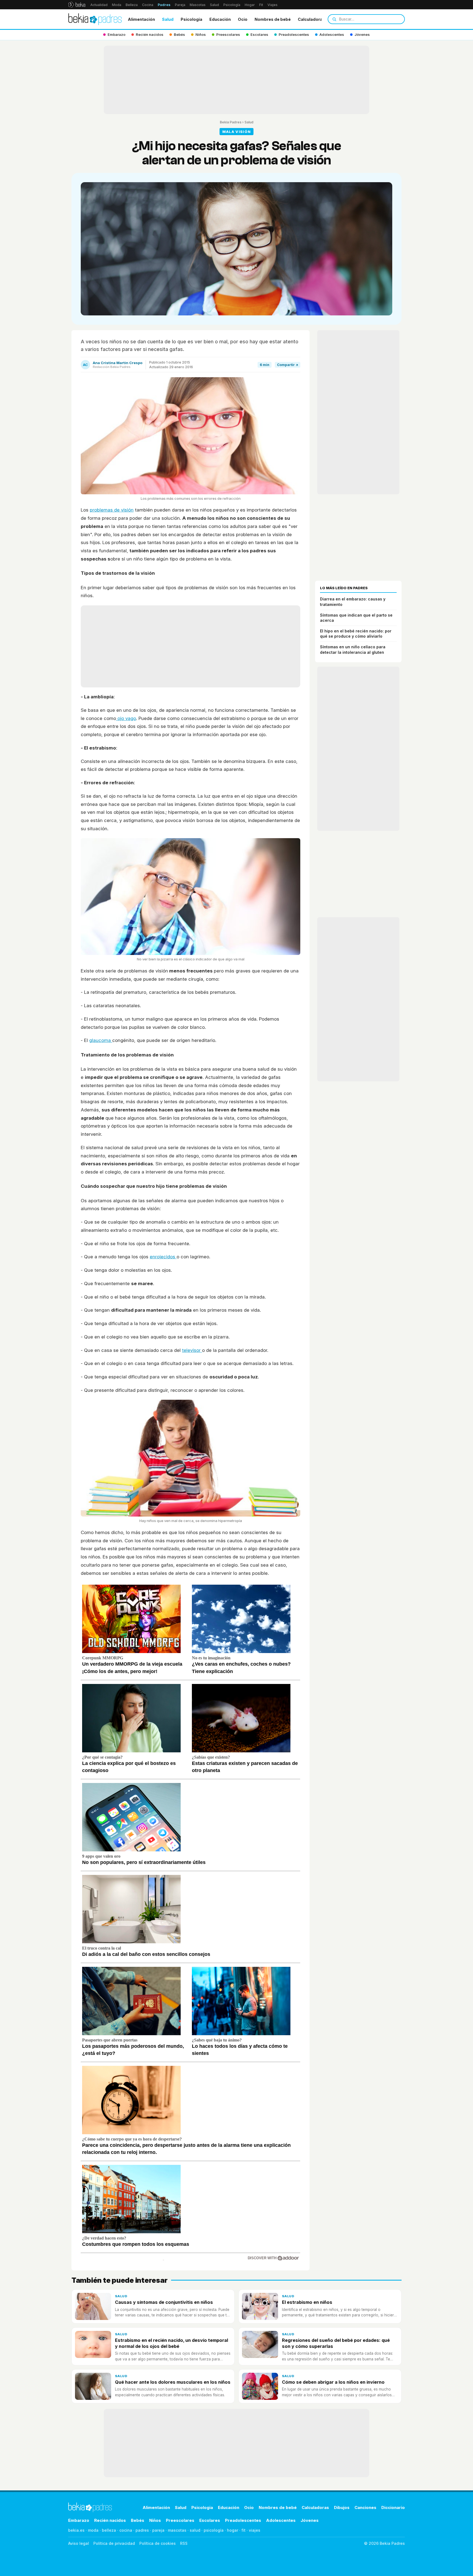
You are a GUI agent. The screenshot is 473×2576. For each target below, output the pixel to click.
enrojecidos (163, 1257)
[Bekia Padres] (95, 19)
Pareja (180, 5)
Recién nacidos (110, 2520)
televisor (192, 1350)
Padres (164, 5)
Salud (214, 5)
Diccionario (393, 2507)
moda (93, 2530)
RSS (184, 2543)
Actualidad (99, 5)
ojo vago (126, 718)
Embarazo (79, 2520)
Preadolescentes (243, 2520)
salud (195, 2530)
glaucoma (101, 1040)
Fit (261, 5)
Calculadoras (311, 19)
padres (142, 2530)
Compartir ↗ (288, 365)
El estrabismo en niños (307, 2302)
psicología (214, 2530)
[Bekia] (77, 5)
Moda (117, 5)
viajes (255, 2530)
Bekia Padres (231, 122)
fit (243, 2530)
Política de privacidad (114, 2543)
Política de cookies (158, 2543)
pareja (158, 2530)
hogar (233, 2530)
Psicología (232, 5)
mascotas (177, 2530)
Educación (220, 19)
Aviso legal (79, 2543)
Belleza (132, 5)
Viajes (272, 5)
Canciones (365, 2507)
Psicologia (191, 19)
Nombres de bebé (273, 19)
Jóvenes (310, 2520)
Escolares (210, 2520)
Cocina (148, 5)
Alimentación (141, 19)
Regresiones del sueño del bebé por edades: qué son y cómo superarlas (336, 2343)
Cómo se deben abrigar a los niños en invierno (333, 2382)
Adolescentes (281, 2520)
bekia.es (76, 2530)
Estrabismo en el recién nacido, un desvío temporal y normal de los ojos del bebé (171, 2343)
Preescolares (180, 2520)
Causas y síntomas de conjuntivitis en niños (164, 2302)
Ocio (243, 19)
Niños (155, 2520)
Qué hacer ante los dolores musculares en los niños (173, 2382)
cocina (126, 2530)
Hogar (250, 5)
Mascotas (198, 5)
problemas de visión (112, 510)
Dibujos (342, 2507)
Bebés (138, 2520)
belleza (109, 2530)
